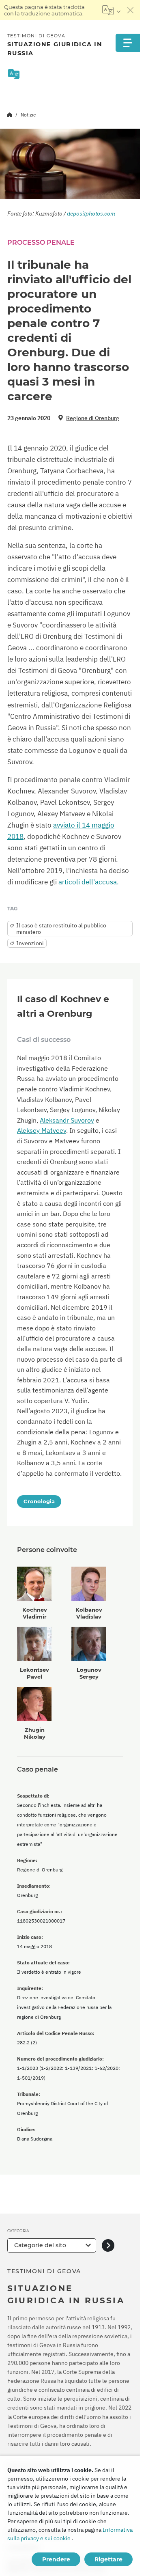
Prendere (56, 2559)
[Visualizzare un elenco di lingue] (111, 10)
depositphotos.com (91, 213)
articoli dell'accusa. (89, 882)
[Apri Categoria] (108, 2245)
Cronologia (39, 1501)
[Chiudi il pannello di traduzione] (131, 10)
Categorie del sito (40, 2245)
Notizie (28, 115)
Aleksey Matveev (42, 1130)
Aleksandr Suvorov (67, 1120)
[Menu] (128, 43)
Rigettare (108, 2559)
